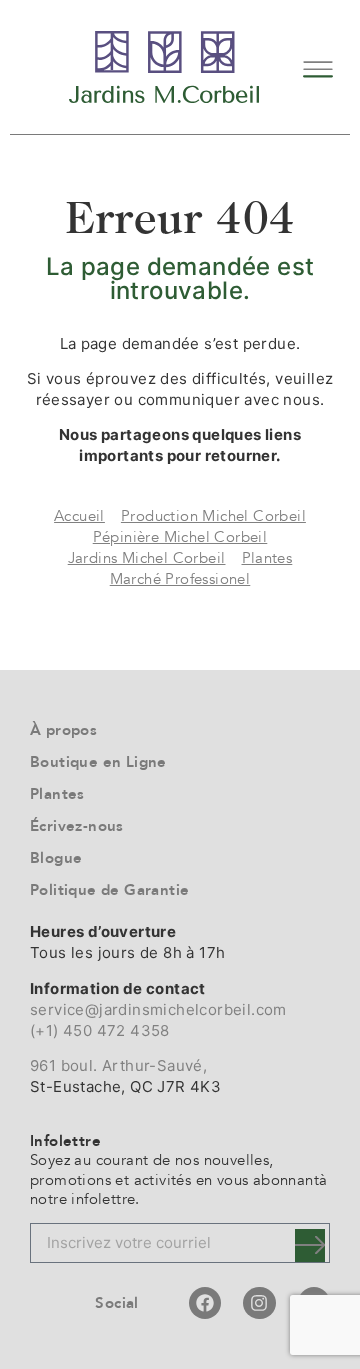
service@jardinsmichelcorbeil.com (158, 1009)
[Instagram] (259, 1303)
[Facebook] (205, 1303)
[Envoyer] (310, 1245)
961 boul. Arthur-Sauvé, (118, 1065)
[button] (317, 66)
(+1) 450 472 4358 (100, 1030)
